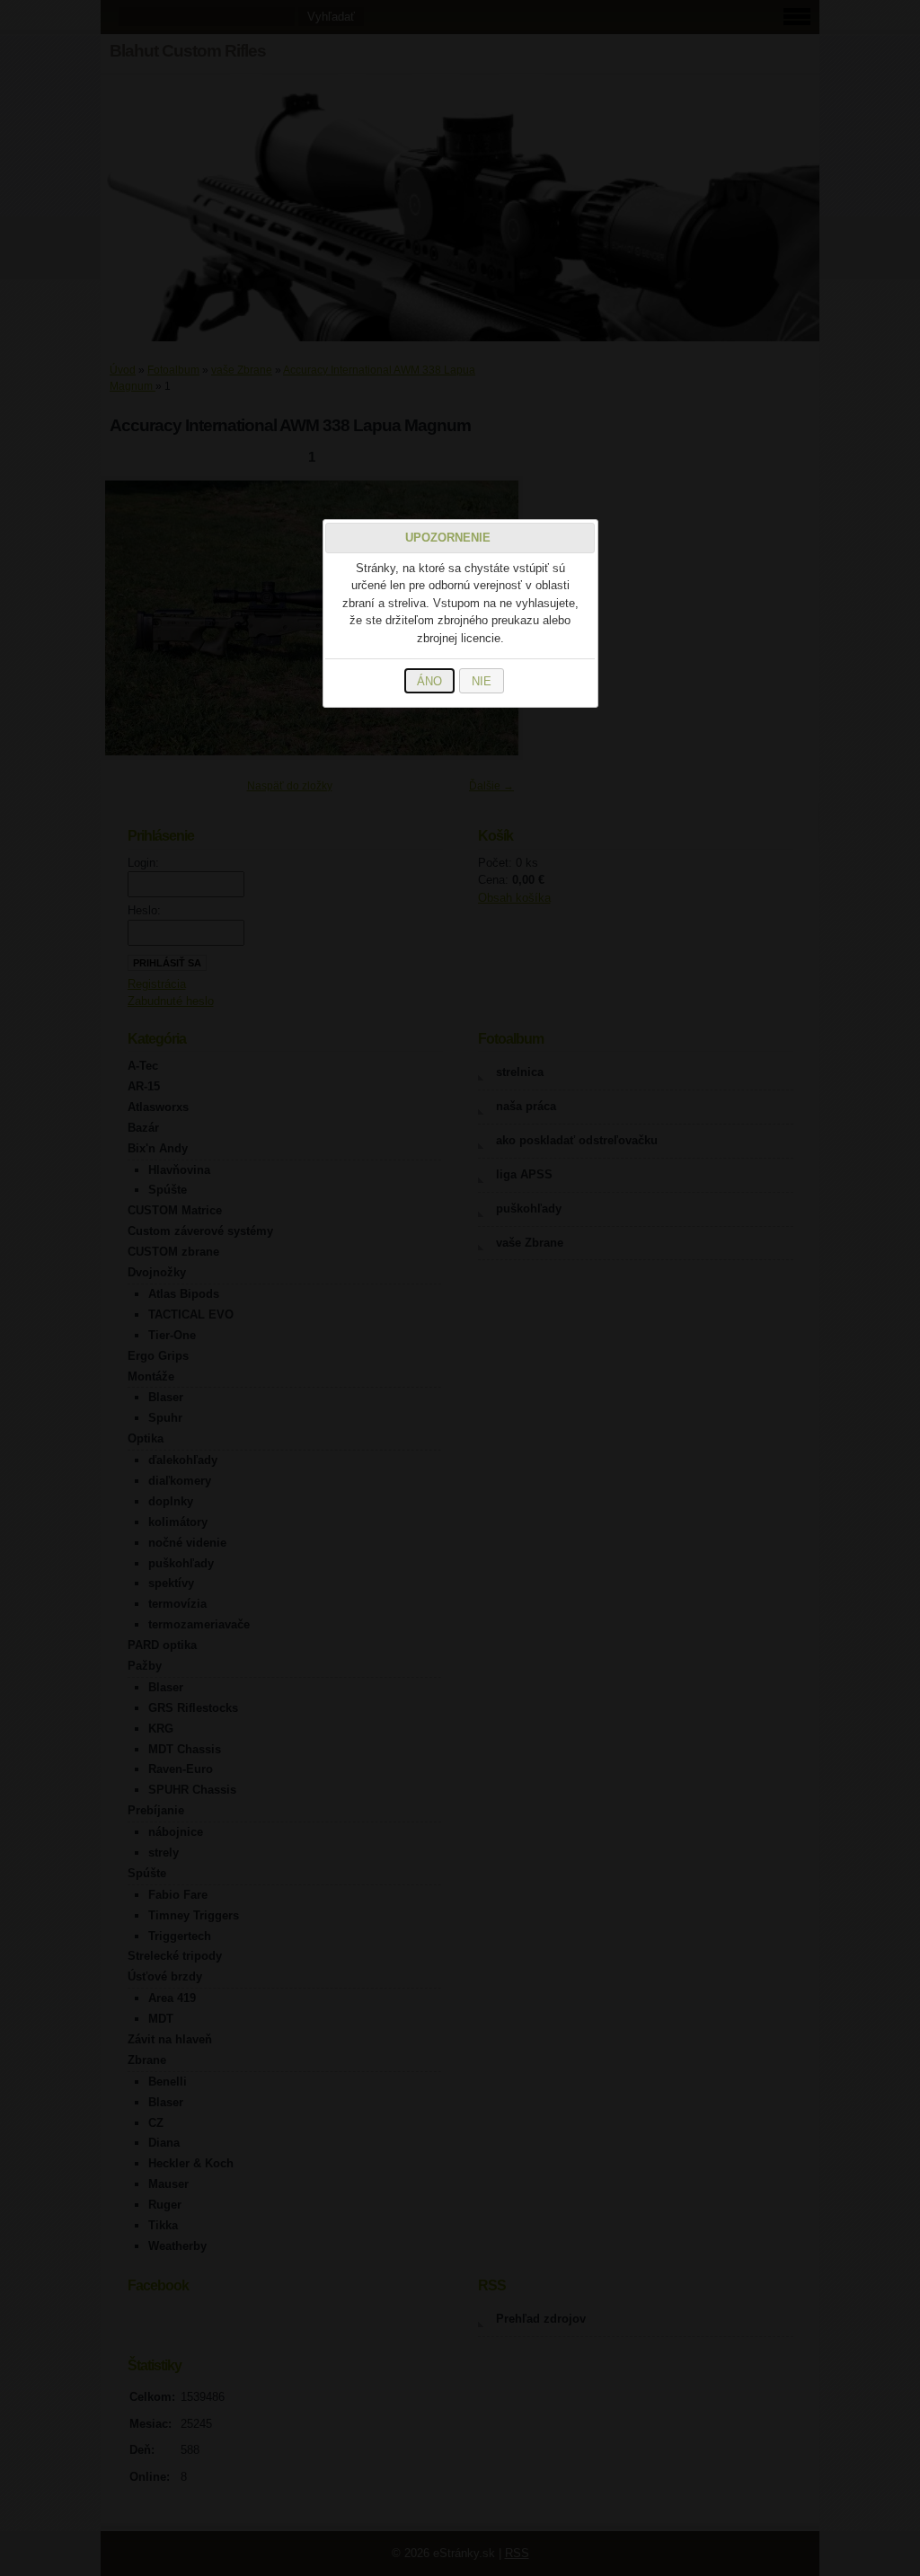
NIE (482, 681)
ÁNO (429, 681)
